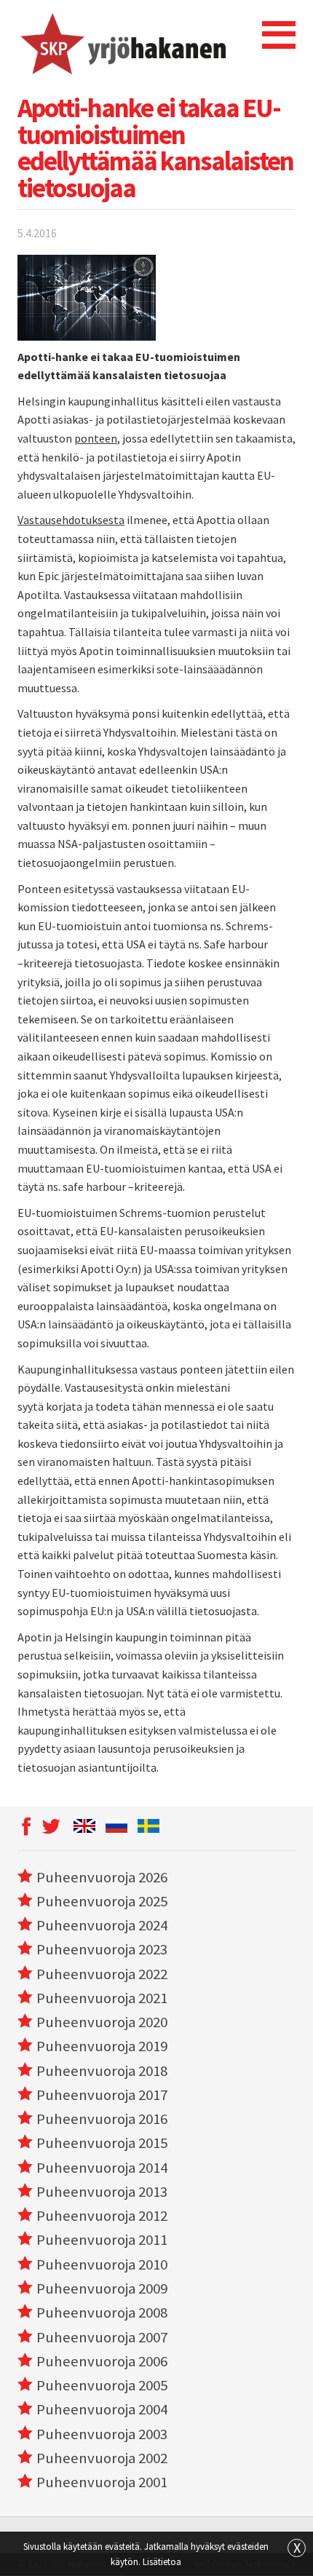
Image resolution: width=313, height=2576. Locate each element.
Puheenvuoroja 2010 (102, 2264)
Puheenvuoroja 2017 (102, 2095)
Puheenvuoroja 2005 (102, 2385)
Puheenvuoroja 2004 (102, 2409)
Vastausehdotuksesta (71, 520)
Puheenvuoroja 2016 (102, 2119)
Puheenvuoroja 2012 (102, 2216)
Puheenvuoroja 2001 (102, 2482)
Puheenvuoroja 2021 (102, 1998)
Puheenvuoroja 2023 (102, 1949)
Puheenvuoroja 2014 (102, 2168)
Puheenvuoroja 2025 (102, 1901)
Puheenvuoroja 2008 (102, 2313)
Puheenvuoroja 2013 (102, 2192)
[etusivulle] (122, 44)
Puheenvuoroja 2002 (102, 2458)
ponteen (96, 438)
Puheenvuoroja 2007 (102, 2337)
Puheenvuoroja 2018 (102, 2071)
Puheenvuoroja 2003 (102, 2434)
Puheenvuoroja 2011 (102, 2240)
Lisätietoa (162, 2561)
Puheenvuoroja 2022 (102, 1974)
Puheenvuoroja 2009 (102, 2288)
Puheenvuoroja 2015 (102, 2143)
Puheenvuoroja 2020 (102, 2022)
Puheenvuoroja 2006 (102, 2361)
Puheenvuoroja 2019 (102, 2046)
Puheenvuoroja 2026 (102, 1877)
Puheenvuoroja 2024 (102, 1925)
